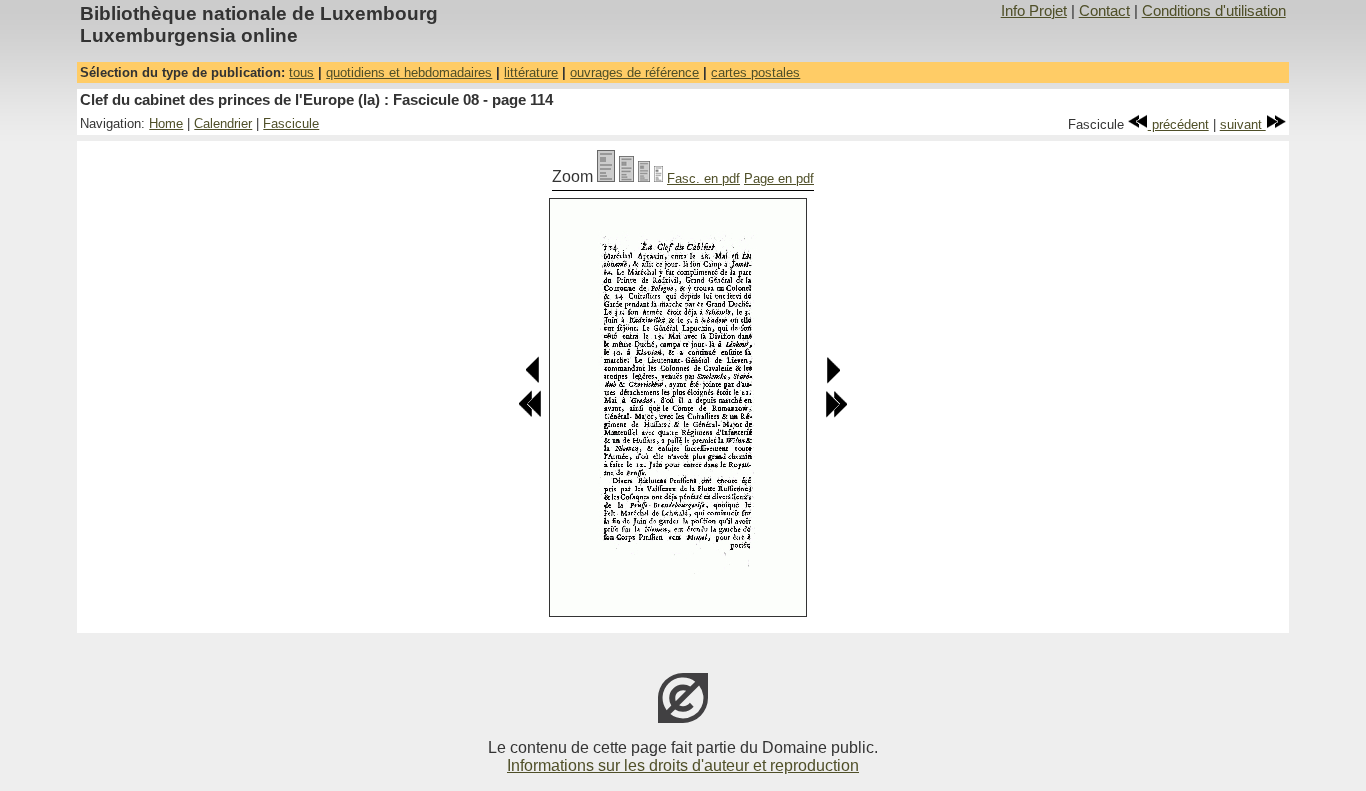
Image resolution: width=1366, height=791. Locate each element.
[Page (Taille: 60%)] (644, 176)
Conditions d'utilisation (1214, 11)
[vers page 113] (533, 379)
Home (166, 123)
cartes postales (755, 72)
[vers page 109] (530, 413)
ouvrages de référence (634, 72)
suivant (1243, 124)
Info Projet (1034, 11)
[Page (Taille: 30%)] (658, 176)
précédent (1178, 124)
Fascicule (291, 123)
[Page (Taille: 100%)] (606, 176)
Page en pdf (779, 178)
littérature (531, 72)
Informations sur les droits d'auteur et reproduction (683, 765)
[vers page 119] (836, 413)
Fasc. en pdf (703, 178)
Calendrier (223, 123)
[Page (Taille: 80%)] (626, 176)
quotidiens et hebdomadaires (409, 72)
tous (301, 72)
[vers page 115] (832, 379)
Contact (1104, 11)
